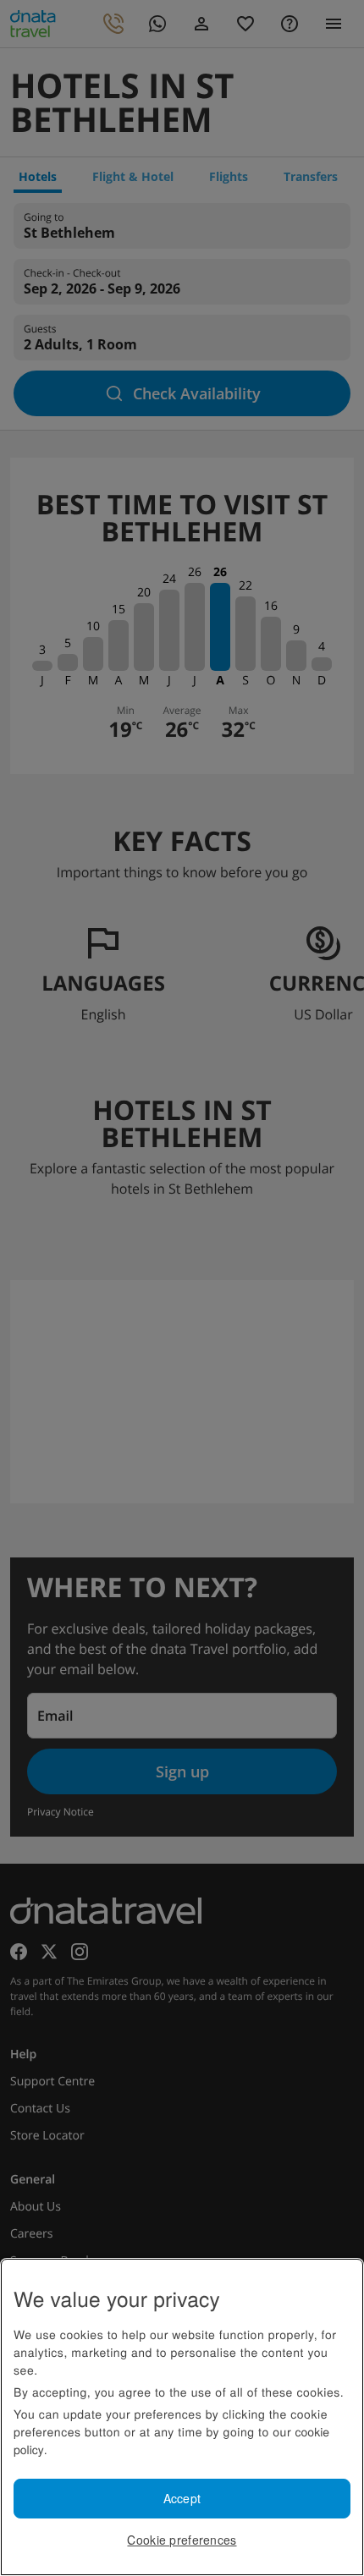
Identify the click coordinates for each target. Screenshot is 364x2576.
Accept (182, 2498)
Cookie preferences (182, 2540)
